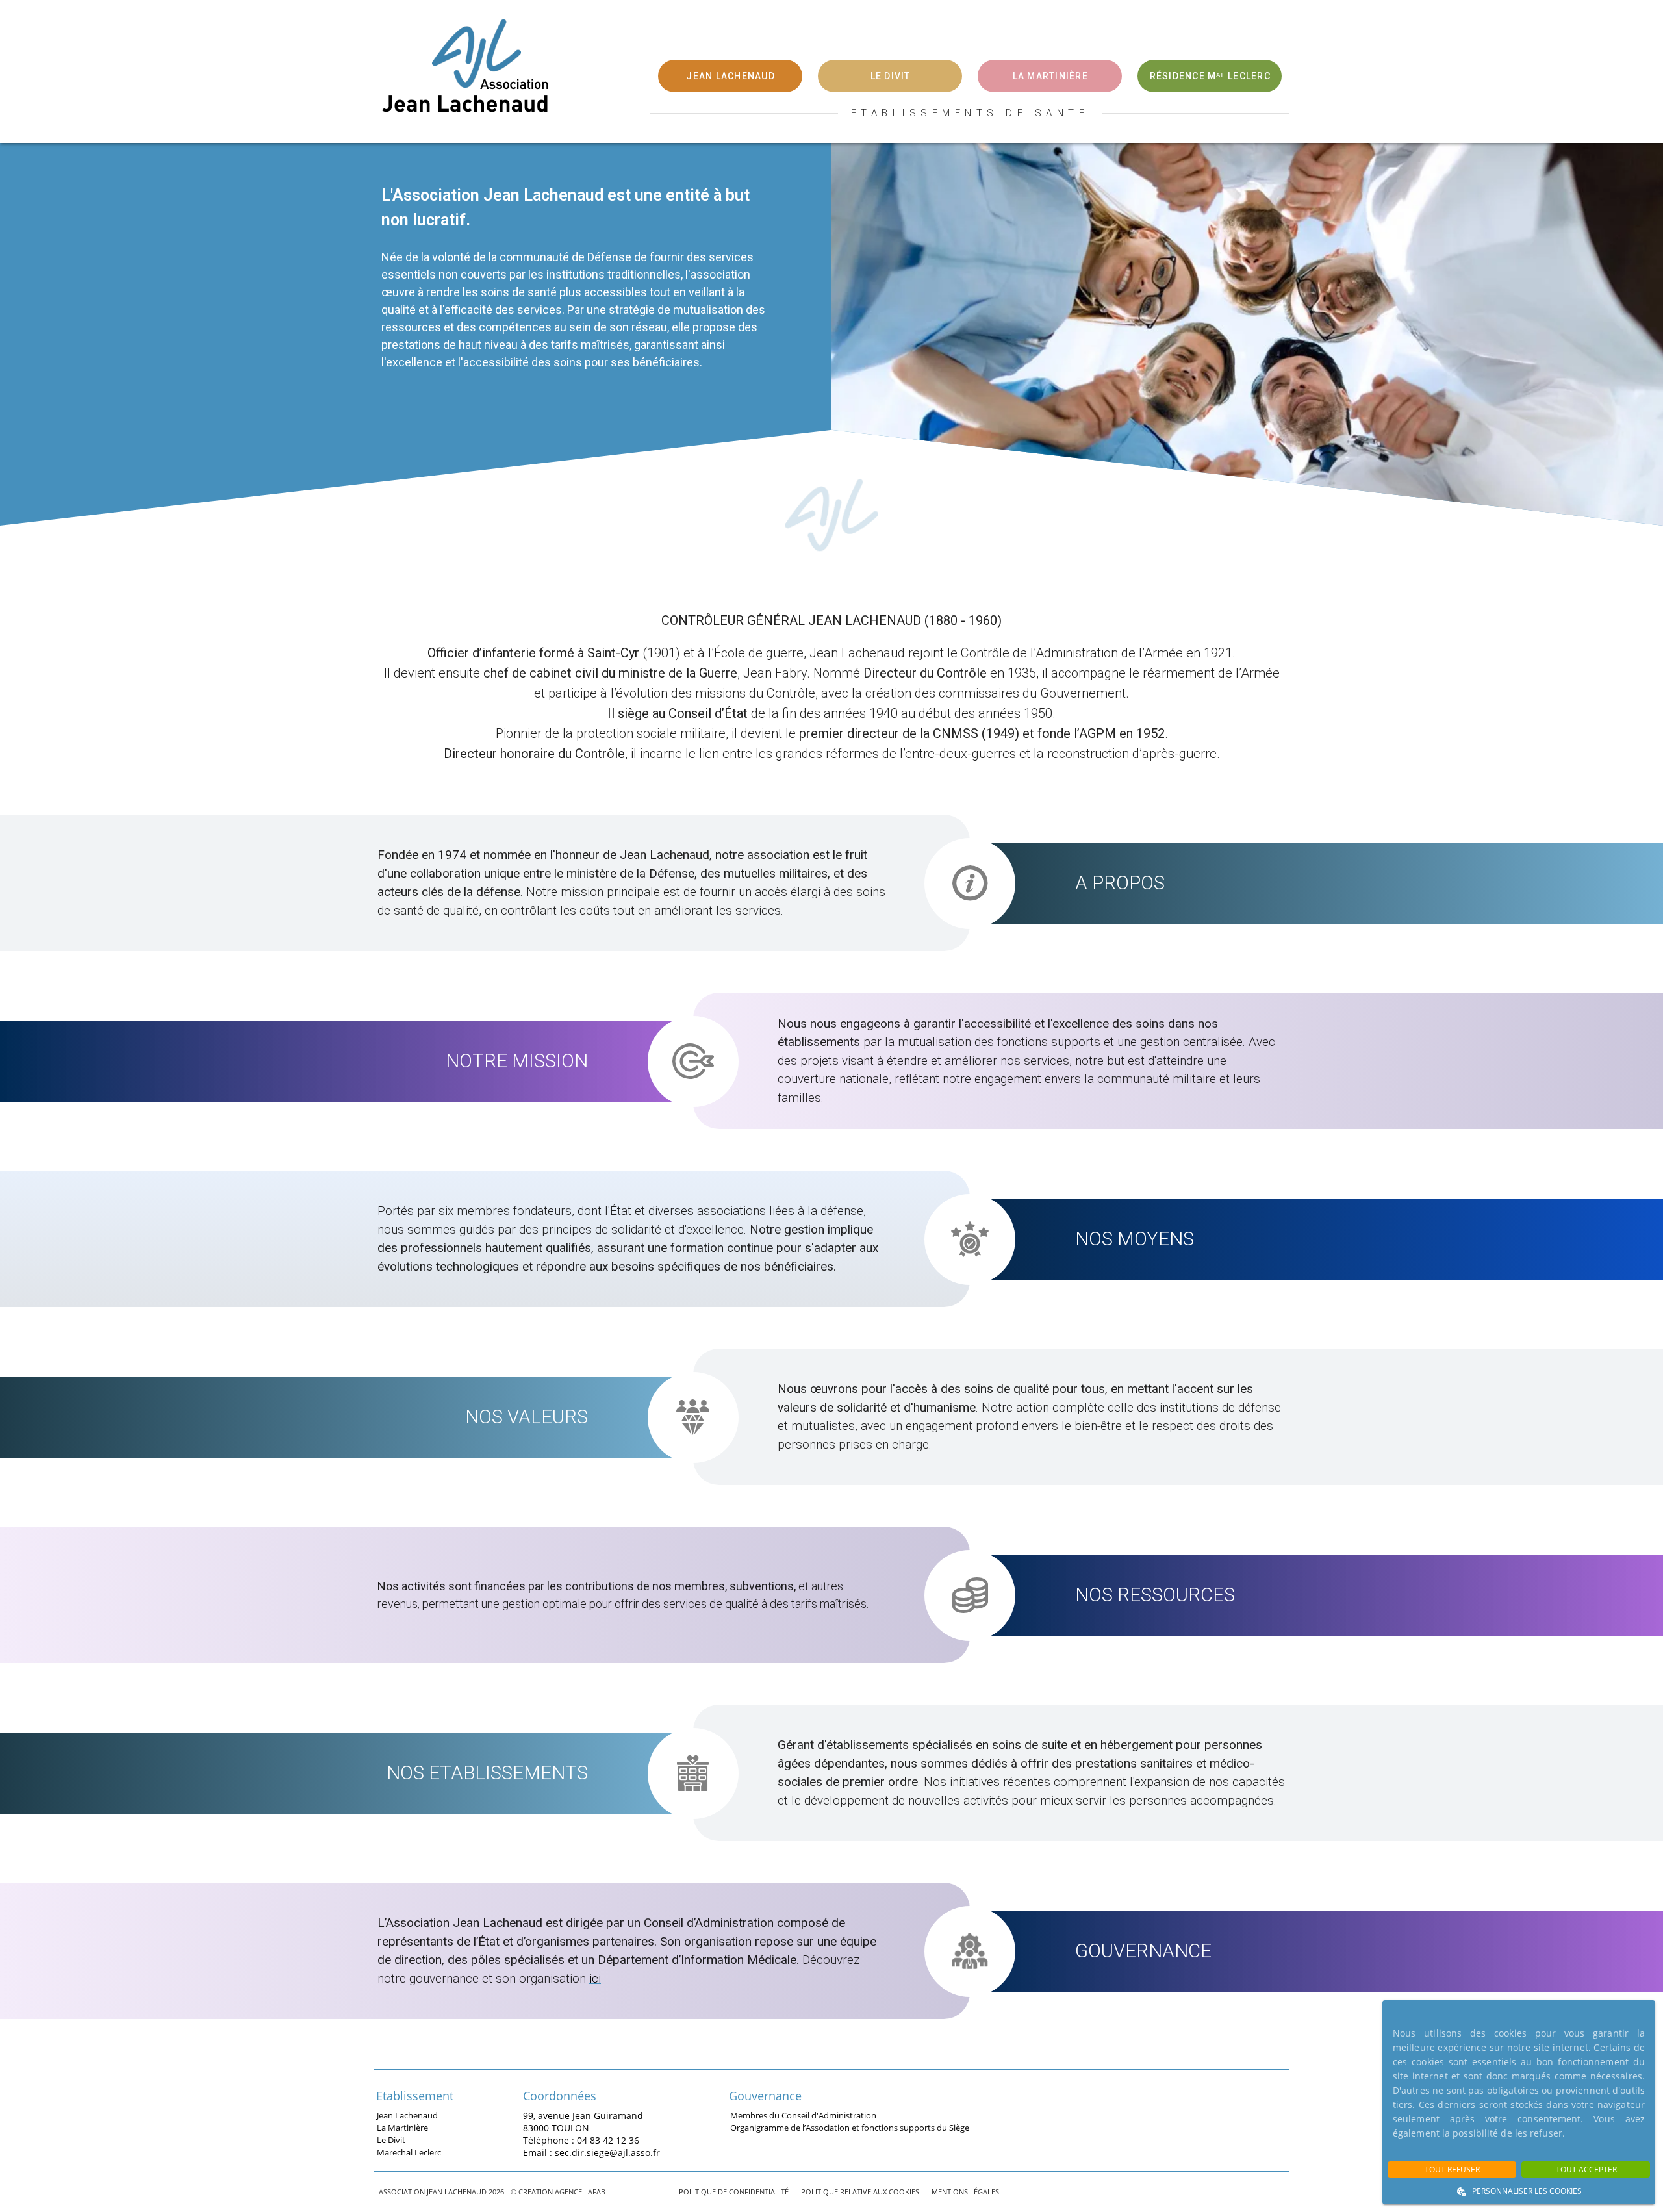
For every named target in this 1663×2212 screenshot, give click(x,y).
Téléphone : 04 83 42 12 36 (581, 2140)
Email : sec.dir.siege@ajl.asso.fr (591, 2152)
